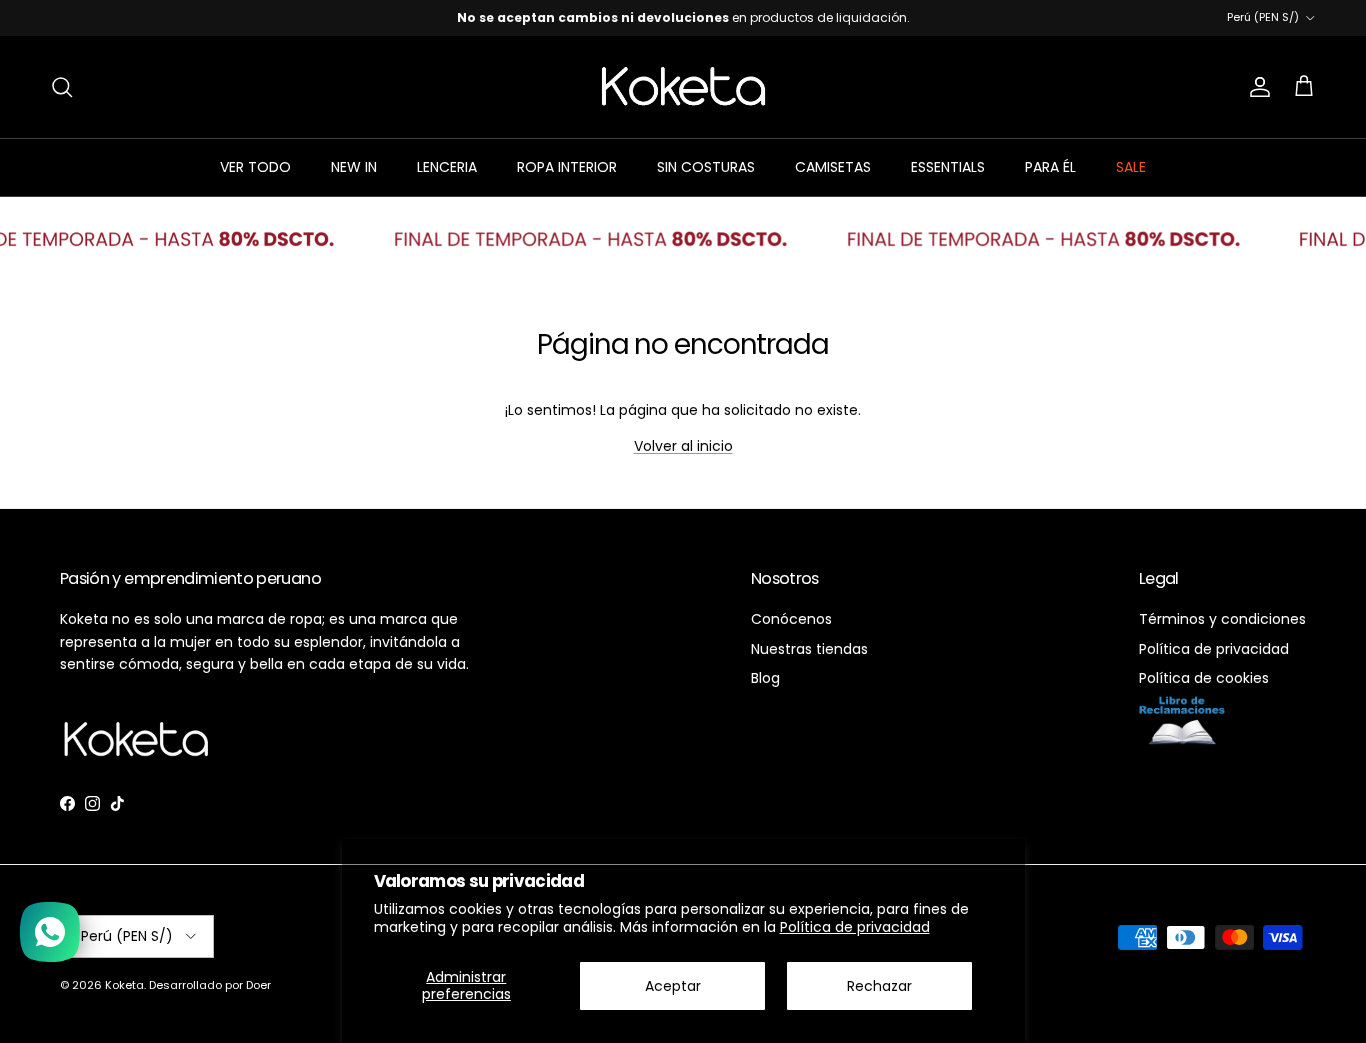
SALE (1131, 167)
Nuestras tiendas (809, 649)
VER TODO (255, 167)
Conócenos (791, 619)
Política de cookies (1204, 678)
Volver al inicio (683, 446)
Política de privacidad (855, 927)
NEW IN (354, 167)
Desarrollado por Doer (210, 985)
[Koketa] (683, 87)
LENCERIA (447, 167)
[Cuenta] (1256, 87)
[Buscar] (62, 87)
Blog (765, 678)
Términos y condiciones (1222, 619)
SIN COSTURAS (706, 167)
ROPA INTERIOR (567, 167)
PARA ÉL (1050, 167)
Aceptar (673, 986)
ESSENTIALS (948, 167)
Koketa (124, 985)
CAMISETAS (833, 167)
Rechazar (879, 986)
